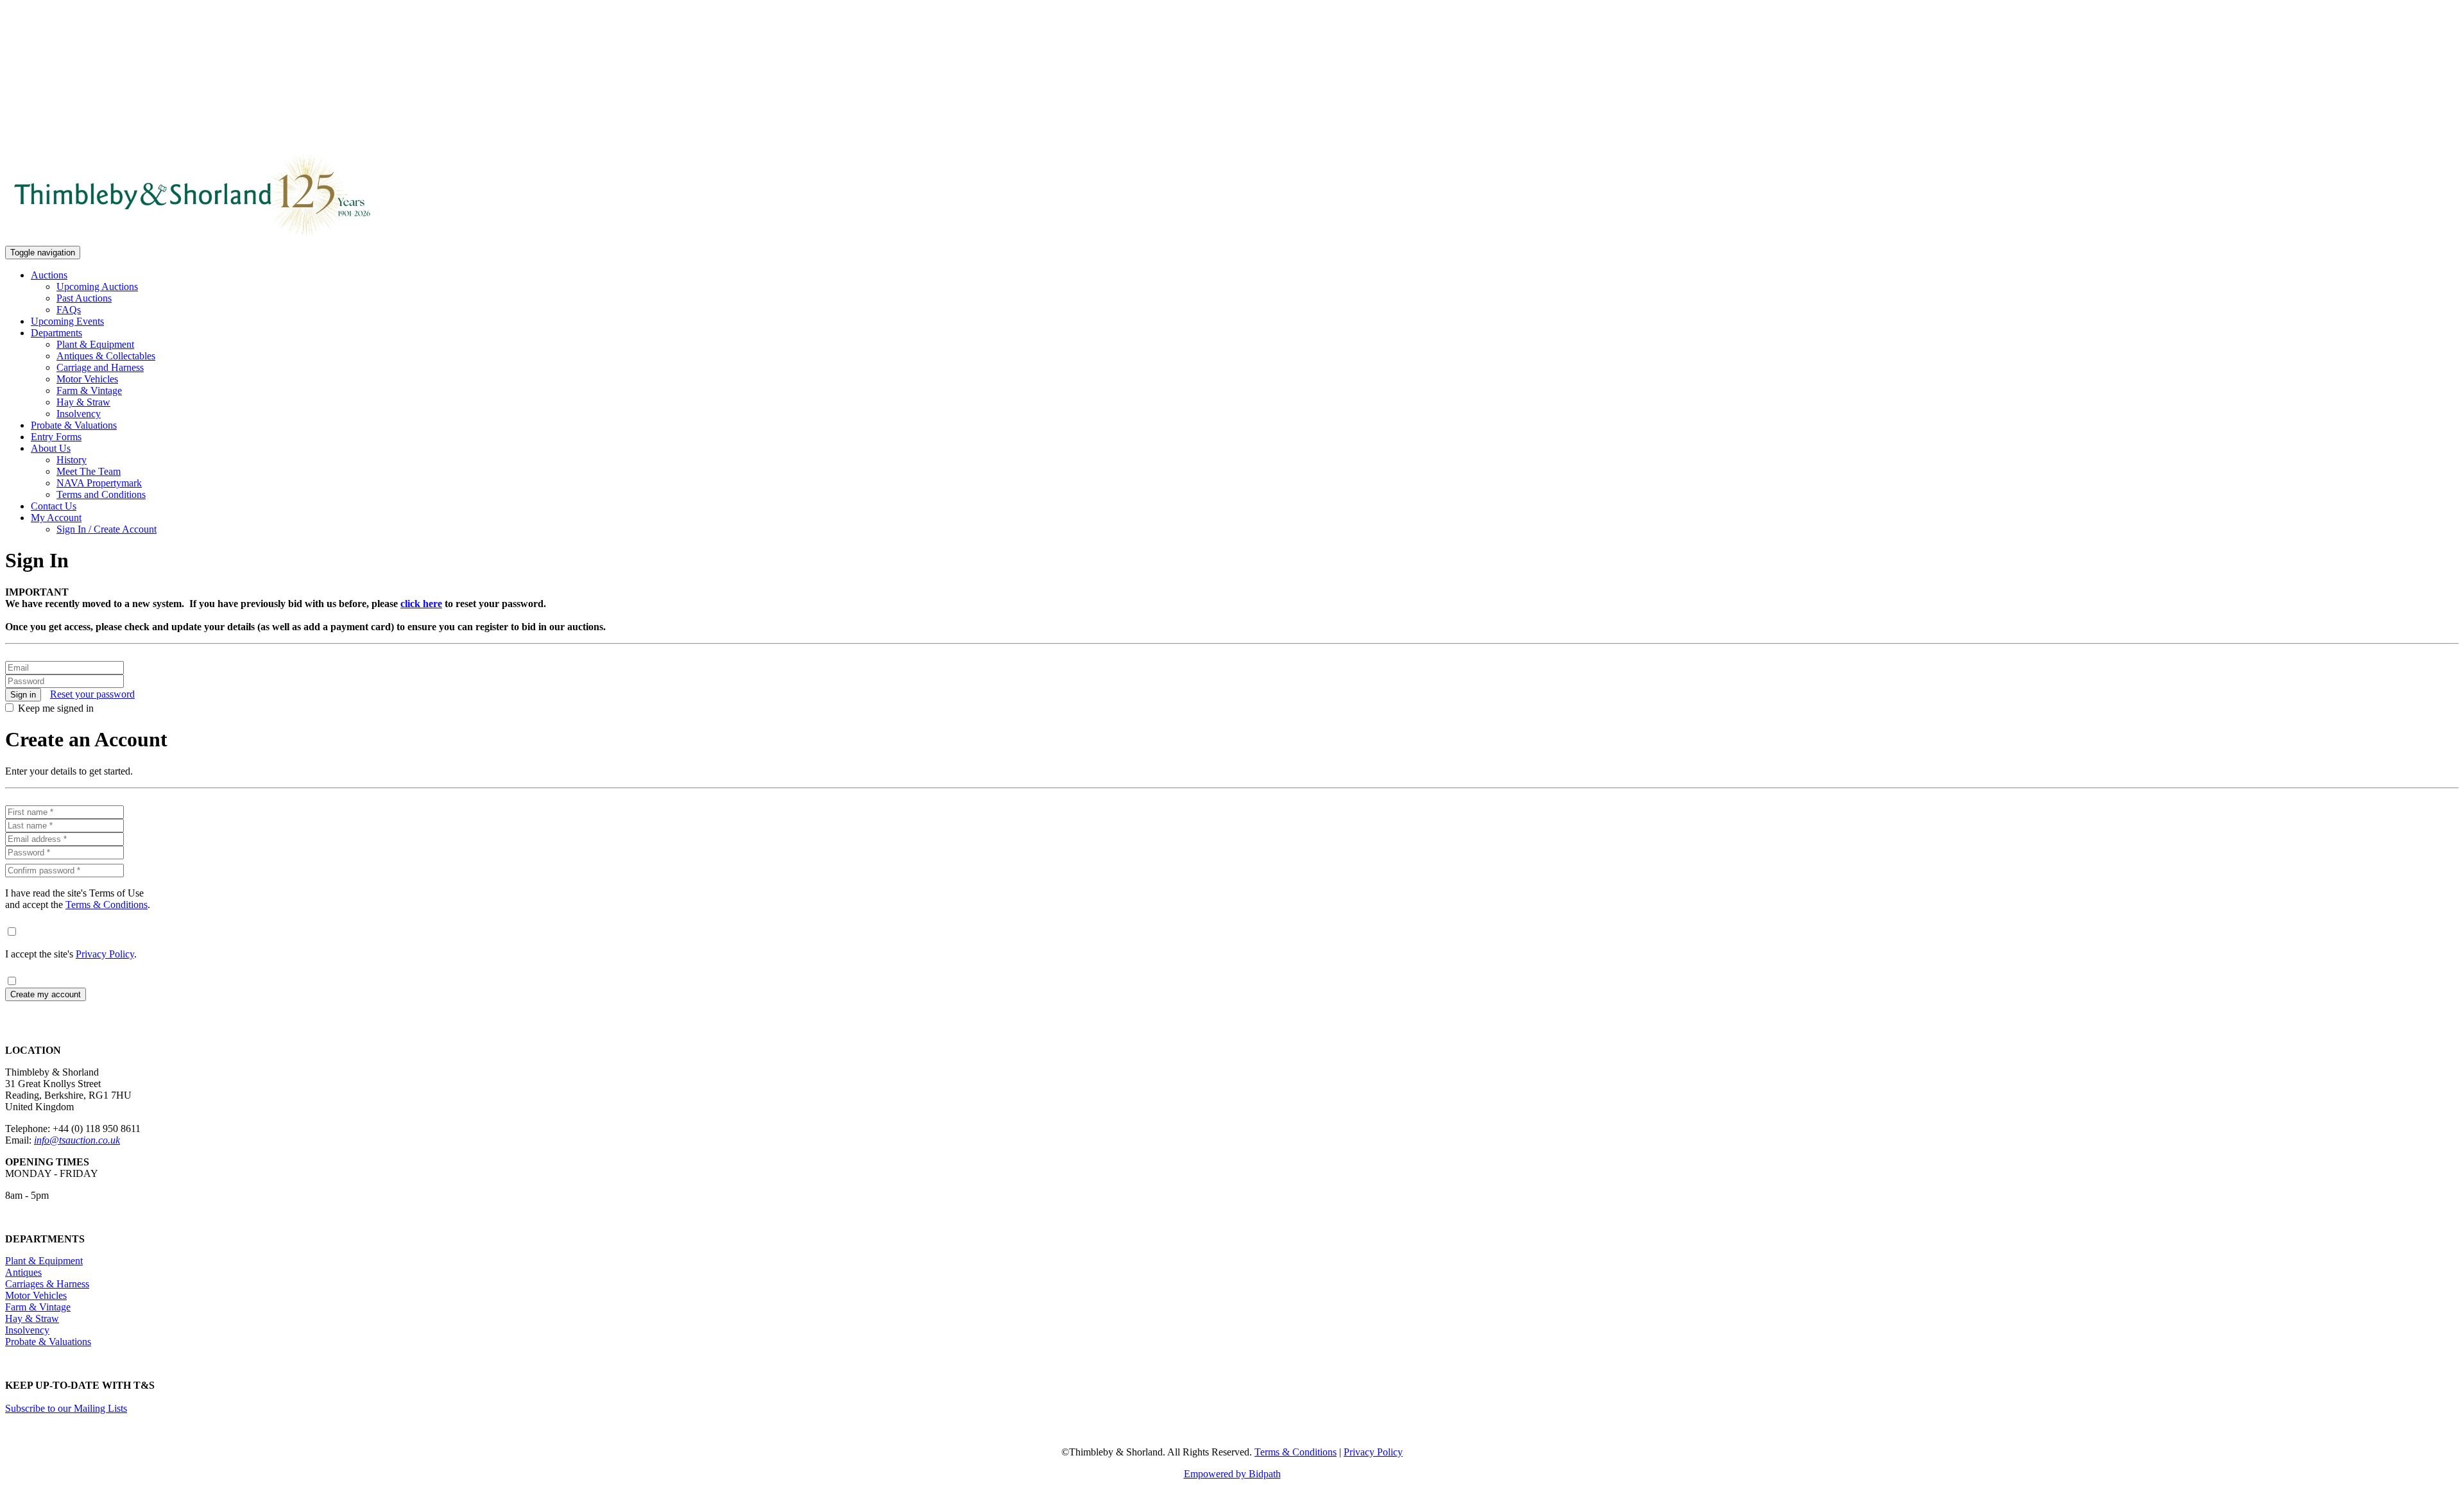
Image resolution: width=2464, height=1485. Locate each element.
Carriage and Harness (100, 367)
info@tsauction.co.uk (77, 1140)
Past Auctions (84, 298)
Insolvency (79, 414)
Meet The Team (89, 471)
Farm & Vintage (89, 391)
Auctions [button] (49, 275)
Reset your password (92, 694)
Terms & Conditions (107, 905)
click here (421, 604)
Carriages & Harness (47, 1284)
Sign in (23, 695)
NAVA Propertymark (99, 483)
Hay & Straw (83, 402)
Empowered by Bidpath (1232, 1474)
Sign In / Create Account (107, 529)
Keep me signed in (56, 708)
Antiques (23, 1272)
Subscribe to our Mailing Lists (66, 1408)
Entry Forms (56, 437)
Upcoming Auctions (97, 287)
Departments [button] (56, 333)
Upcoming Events (67, 321)
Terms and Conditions (101, 494)
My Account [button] (56, 518)
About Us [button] (51, 448)
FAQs (69, 310)
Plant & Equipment (95, 344)
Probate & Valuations (74, 425)
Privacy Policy (105, 954)
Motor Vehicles (87, 379)
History (72, 460)
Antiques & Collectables (106, 356)
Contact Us (54, 506)
